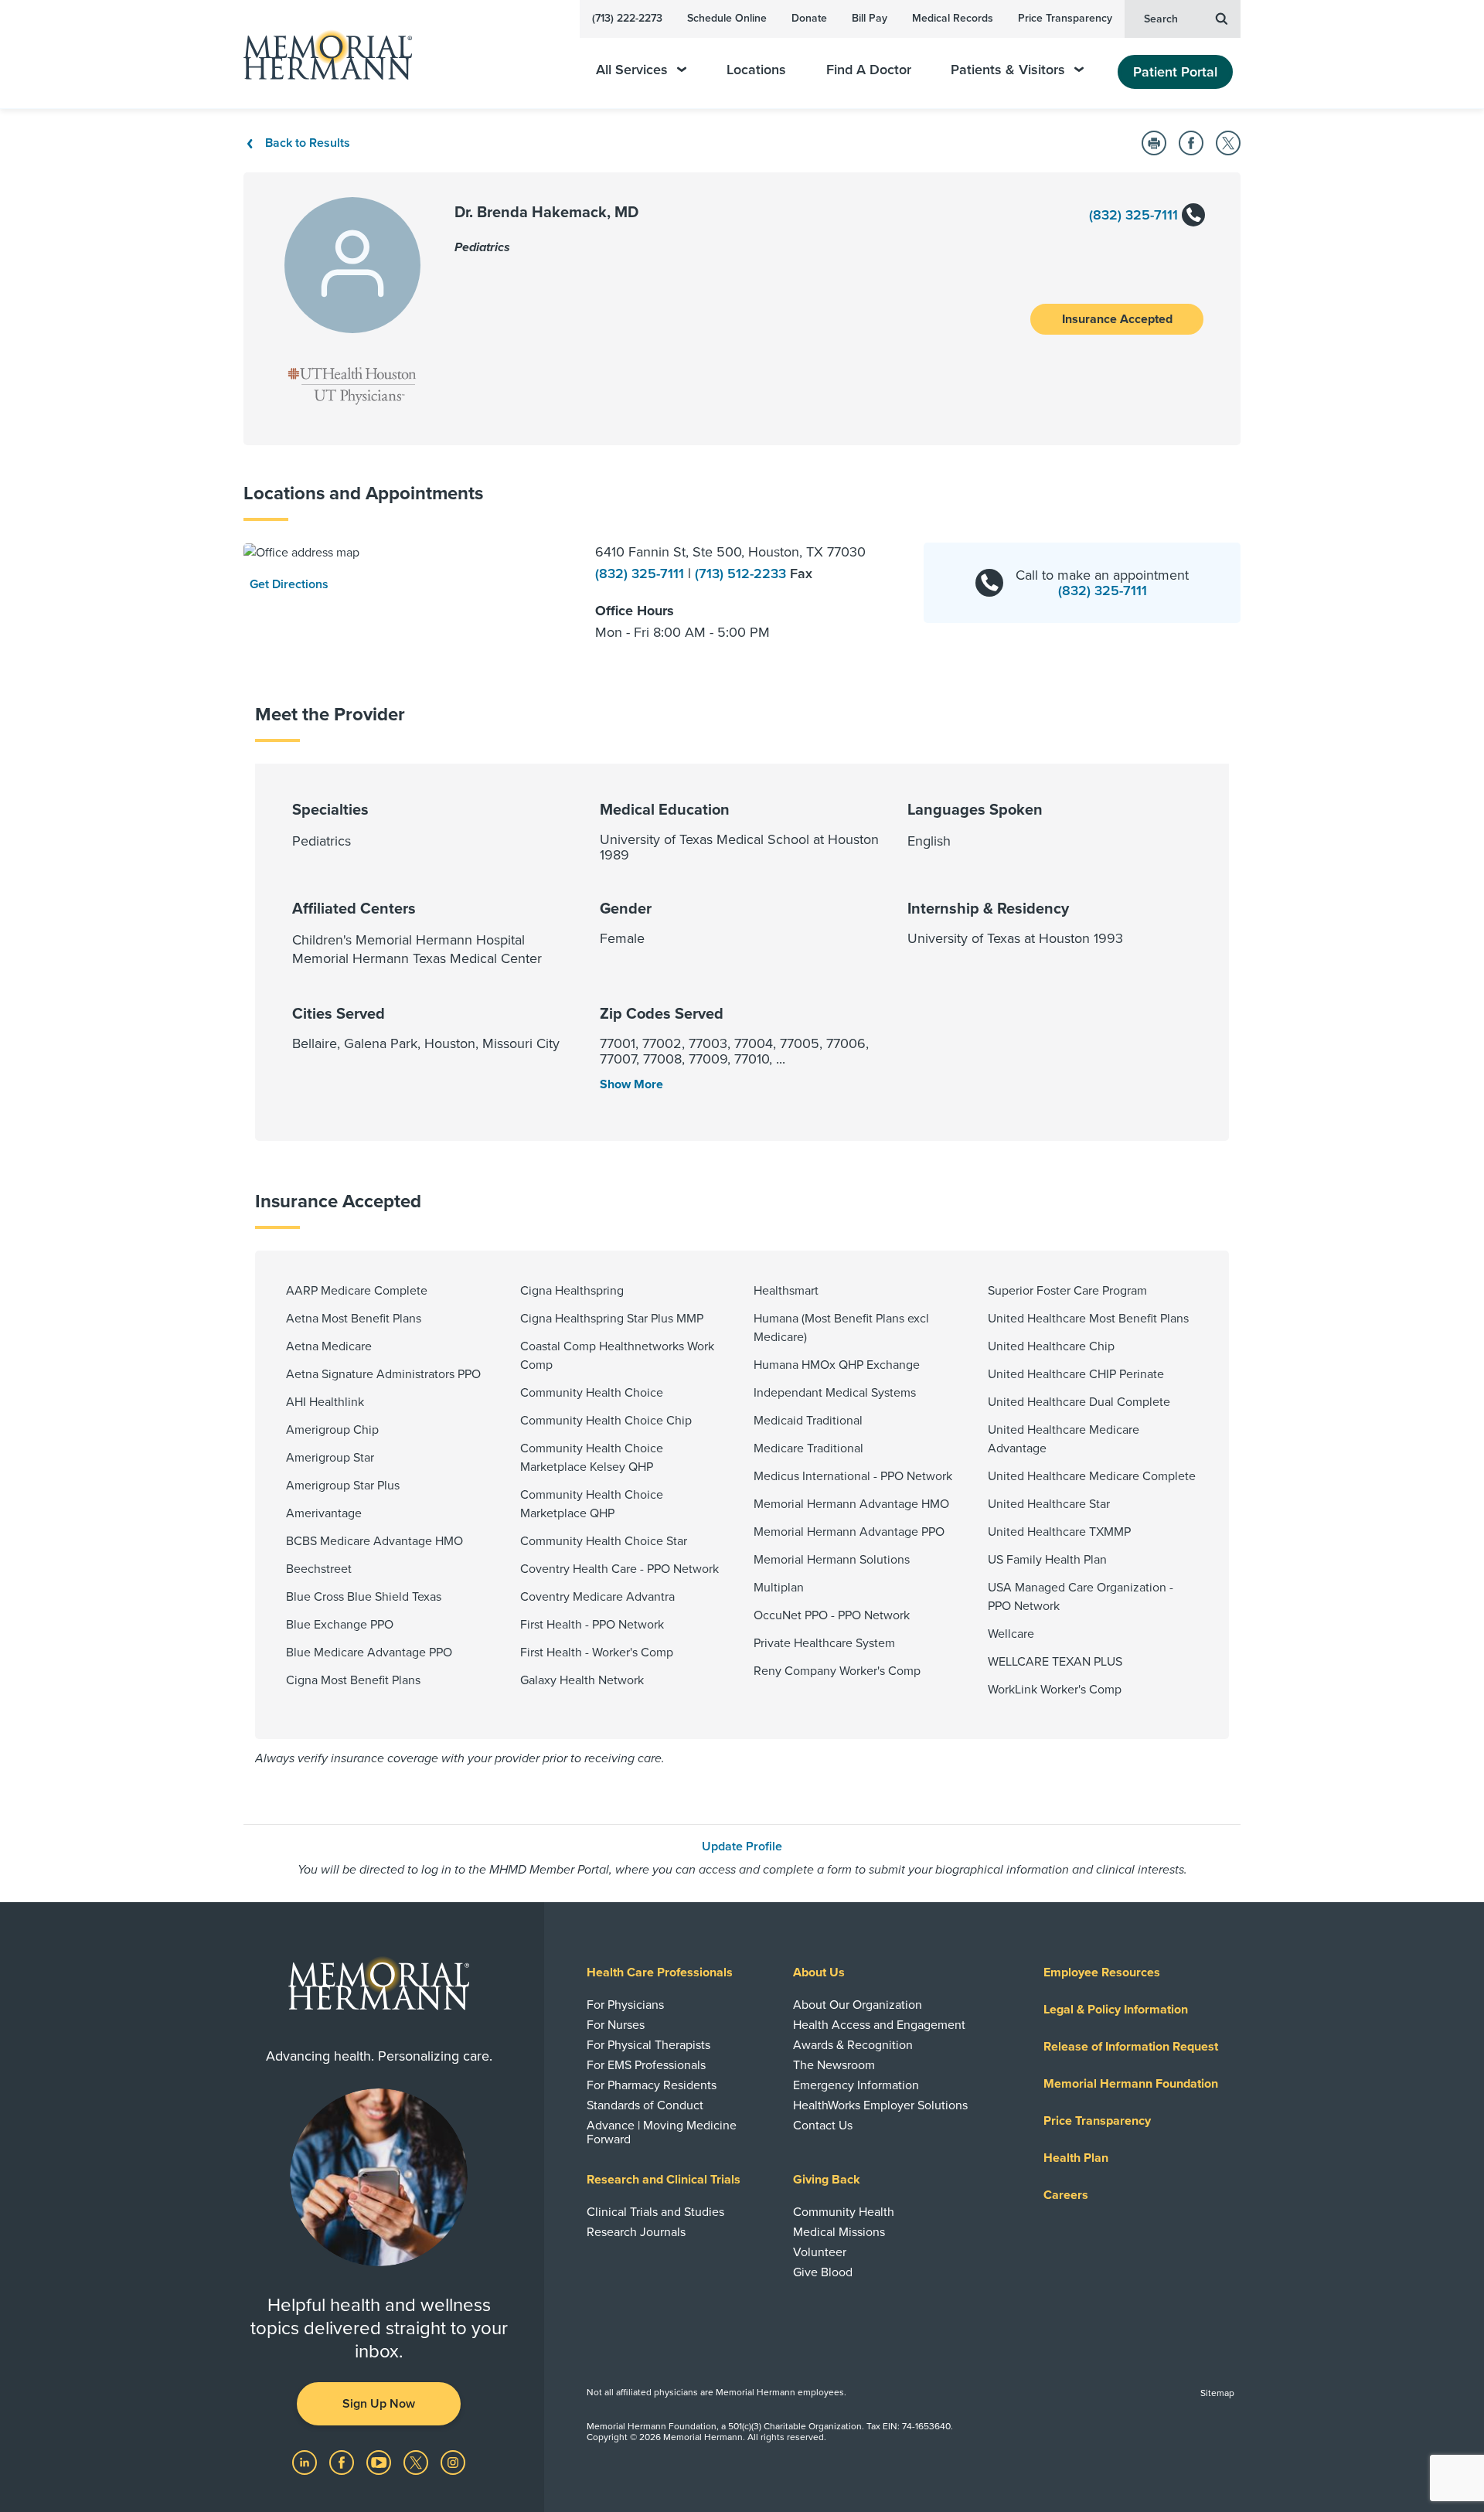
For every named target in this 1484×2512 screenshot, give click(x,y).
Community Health (844, 2212)
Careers (1066, 2195)
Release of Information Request (1131, 2047)
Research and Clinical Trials (664, 2180)
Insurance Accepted (1117, 319)
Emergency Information (856, 2085)
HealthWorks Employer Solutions (880, 2105)
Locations (756, 70)
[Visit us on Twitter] (417, 2462)
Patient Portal (1175, 72)
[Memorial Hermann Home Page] (321, 54)
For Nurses (616, 2025)
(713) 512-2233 (742, 574)
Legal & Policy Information (1116, 2010)
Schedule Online (727, 18)
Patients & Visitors (1008, 70)
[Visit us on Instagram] (453, 2462)
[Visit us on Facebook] (343, 2462)
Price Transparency (1065, 18)
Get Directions (289, 584)
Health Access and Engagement (879, 2025)
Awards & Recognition (853, 2045)
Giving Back (827, 2180)
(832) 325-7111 (1135, 215)
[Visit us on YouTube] (380, 2462)
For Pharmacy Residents (652, 2085)
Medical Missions (839, 2232)
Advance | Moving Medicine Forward (662, 2132)
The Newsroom (834, 2065)
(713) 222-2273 (627, 18)
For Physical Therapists (648, 2045)
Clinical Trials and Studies (655, 2212)
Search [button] (1161, 19)
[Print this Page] (1154, 143)
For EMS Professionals (646, 2065)
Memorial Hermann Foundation (1131, 2084)
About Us (819, 1972)
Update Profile (742, 1847)
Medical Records (953, 18)
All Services (632, 70)
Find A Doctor (869, 70)
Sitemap (1217, 2393)
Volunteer (820, 2252)
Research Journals (636, 2232)
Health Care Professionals (660, 1972)
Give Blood (823, 2272)
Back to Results (308, 143)
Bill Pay (870, 18)
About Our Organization (858, 2005)
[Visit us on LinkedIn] (306, 2462)
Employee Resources (1102, 1972)
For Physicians (625, 2005)
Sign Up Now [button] (379, 2404)
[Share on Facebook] (1191, 143)
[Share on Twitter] (1228, 143)
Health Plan (1076, 2158)
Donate (809, 18)
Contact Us (823, 2126)
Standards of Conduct (645, 2105)
